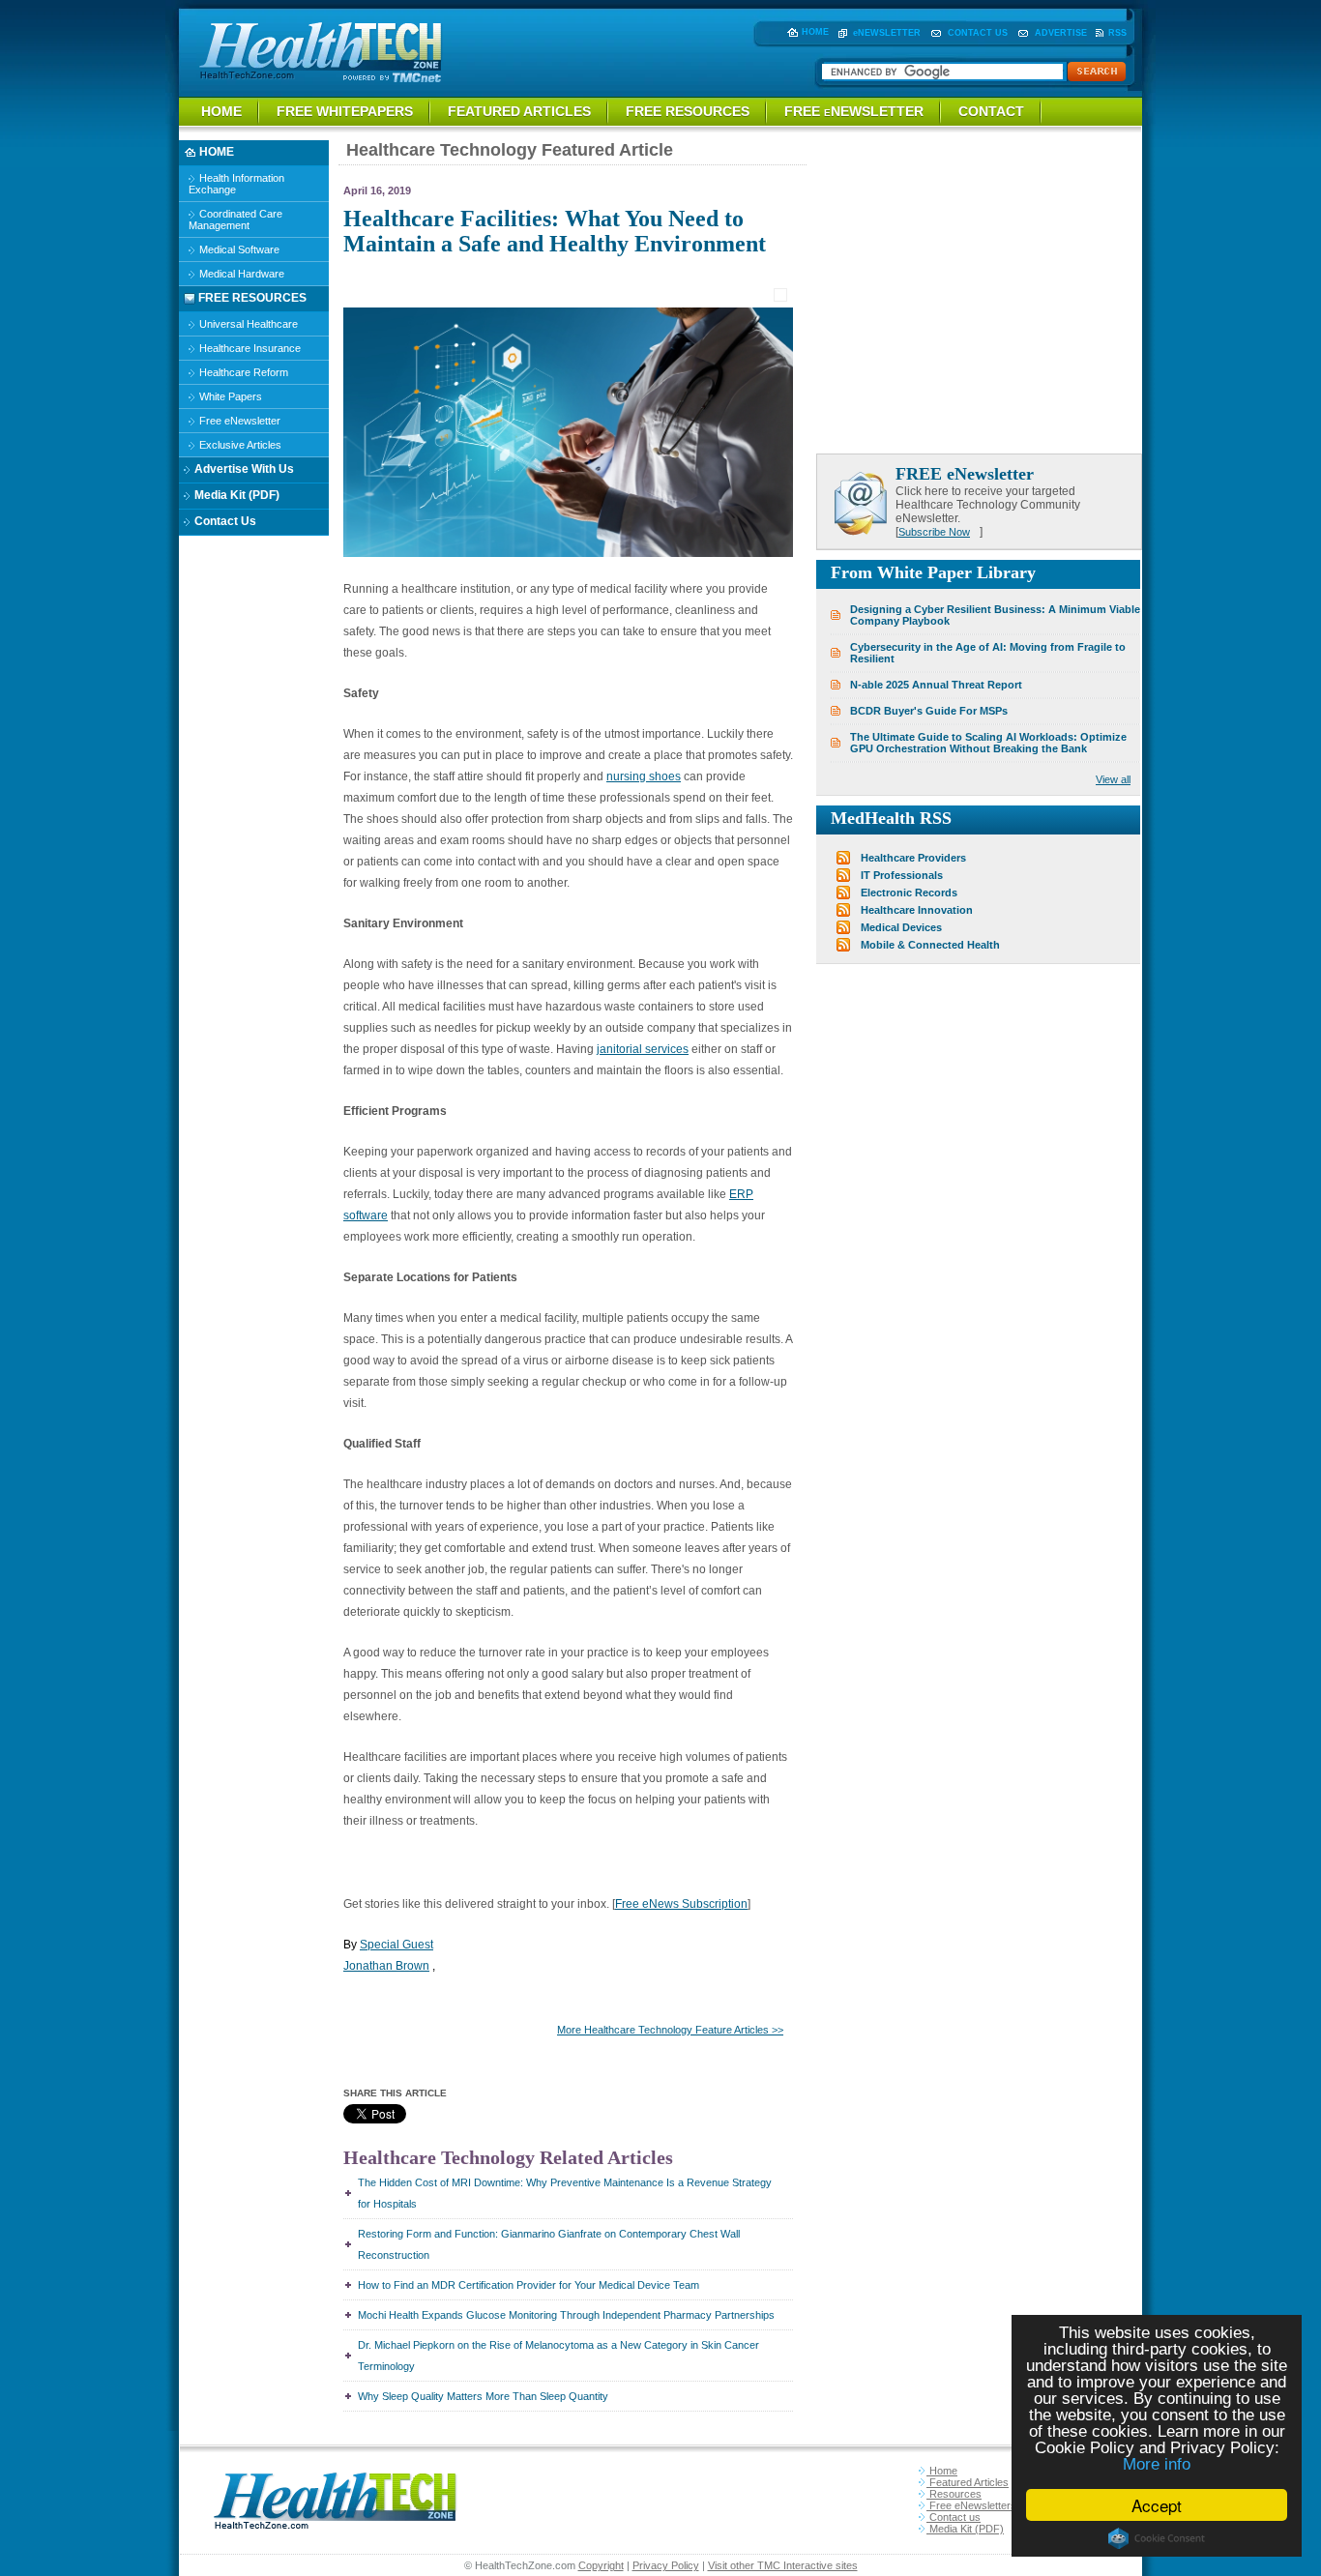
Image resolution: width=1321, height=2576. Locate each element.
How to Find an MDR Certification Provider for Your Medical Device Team (528, 2285)
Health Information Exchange (236, 184)
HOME (815, 32)
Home (942, 2471)
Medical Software (238, 249)
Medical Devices (901, 927)
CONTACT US (978, 33)
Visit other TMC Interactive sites (783, 2565)
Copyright (601, 2565)
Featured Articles (968, 2482)
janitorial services (643, 1049)
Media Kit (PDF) (235, 495)
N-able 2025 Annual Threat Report (936, 685)
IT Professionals (902, 875)
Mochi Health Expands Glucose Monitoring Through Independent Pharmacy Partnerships (566, 2315)
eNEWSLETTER (887, 33)
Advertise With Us (243, 469)
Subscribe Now (934, 532)
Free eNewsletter (238, 421)
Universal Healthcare (247, 324)
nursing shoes (644, 776)
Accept (1157, 2505)
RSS (1117, 33)
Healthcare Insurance (249, 348)
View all (1113, 779)
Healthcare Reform (242, 372)
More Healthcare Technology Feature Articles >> (670, 2030)
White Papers (229, 396)
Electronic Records (909, 893)
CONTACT (991, 111)
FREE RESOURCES (688, 111)
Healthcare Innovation (917, 910)
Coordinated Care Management (235, 220)
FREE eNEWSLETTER (854, 111)
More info (1157, 2464)
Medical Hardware (240, 274)
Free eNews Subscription (681, 1904)
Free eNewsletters (971, 2505)
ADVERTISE (1061, 33)
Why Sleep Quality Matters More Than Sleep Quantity (483, 2396)
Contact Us (224, 521)
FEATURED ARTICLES (519, 111)
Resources (954, 2494)
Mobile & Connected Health (930, 945)
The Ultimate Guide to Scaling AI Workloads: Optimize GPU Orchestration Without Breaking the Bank (988, 743)
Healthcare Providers (913, 858)
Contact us (954, 2517)
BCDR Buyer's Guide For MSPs (929, 711)
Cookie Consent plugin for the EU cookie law (1157, 2538)
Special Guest (396, 1945)
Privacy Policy (666, 2565)
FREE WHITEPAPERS (345, 111)
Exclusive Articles (239, 445)
